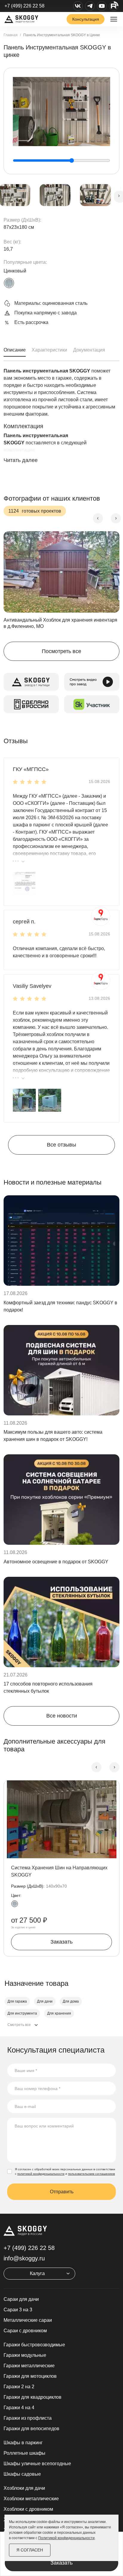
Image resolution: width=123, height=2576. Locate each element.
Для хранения (59, 2013)
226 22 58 (29, 2248)
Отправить (62, 2192)
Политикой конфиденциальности (66, 2538)
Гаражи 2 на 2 (19, 2387)
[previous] (98, 518)
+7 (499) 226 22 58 (24, 6)
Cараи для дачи (21, 2299)
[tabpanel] (61, 424)
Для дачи (45, 2001)
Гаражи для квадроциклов (33, 2397)
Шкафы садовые (22, 2474)
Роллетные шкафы (24, 2453)
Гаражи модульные (25, 2355)
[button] (24, 883)
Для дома (71, 2001)
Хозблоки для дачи (24, 2488)
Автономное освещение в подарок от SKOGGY (56, 1562)
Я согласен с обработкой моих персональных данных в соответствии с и (65, 2171)
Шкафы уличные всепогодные (37, 2464)
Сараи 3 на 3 (18, 2310)
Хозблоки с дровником (28, 2509)
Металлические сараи (28, 2320)
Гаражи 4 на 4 (19, 2408)
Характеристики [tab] (49, 350)
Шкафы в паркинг (23, 2443)
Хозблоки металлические (31, 2499)
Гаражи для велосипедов (31, 2429)
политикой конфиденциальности (41, 2174)
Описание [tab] (15, 350)
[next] (116, 518)
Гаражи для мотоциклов (30, 2376)
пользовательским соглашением (92, 2174)
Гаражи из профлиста (28, 2418)
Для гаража (17, 2001)
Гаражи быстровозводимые (34, 2345)
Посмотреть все (61, 651)
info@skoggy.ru (24, 2258)
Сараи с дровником (25, 2331)
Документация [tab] (89, 350)
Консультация (86, 19)
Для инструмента (22, 2013)
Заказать (61, 2563)
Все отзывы (61, 1145)
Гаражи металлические (29, 2366)
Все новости (62, 1716)
